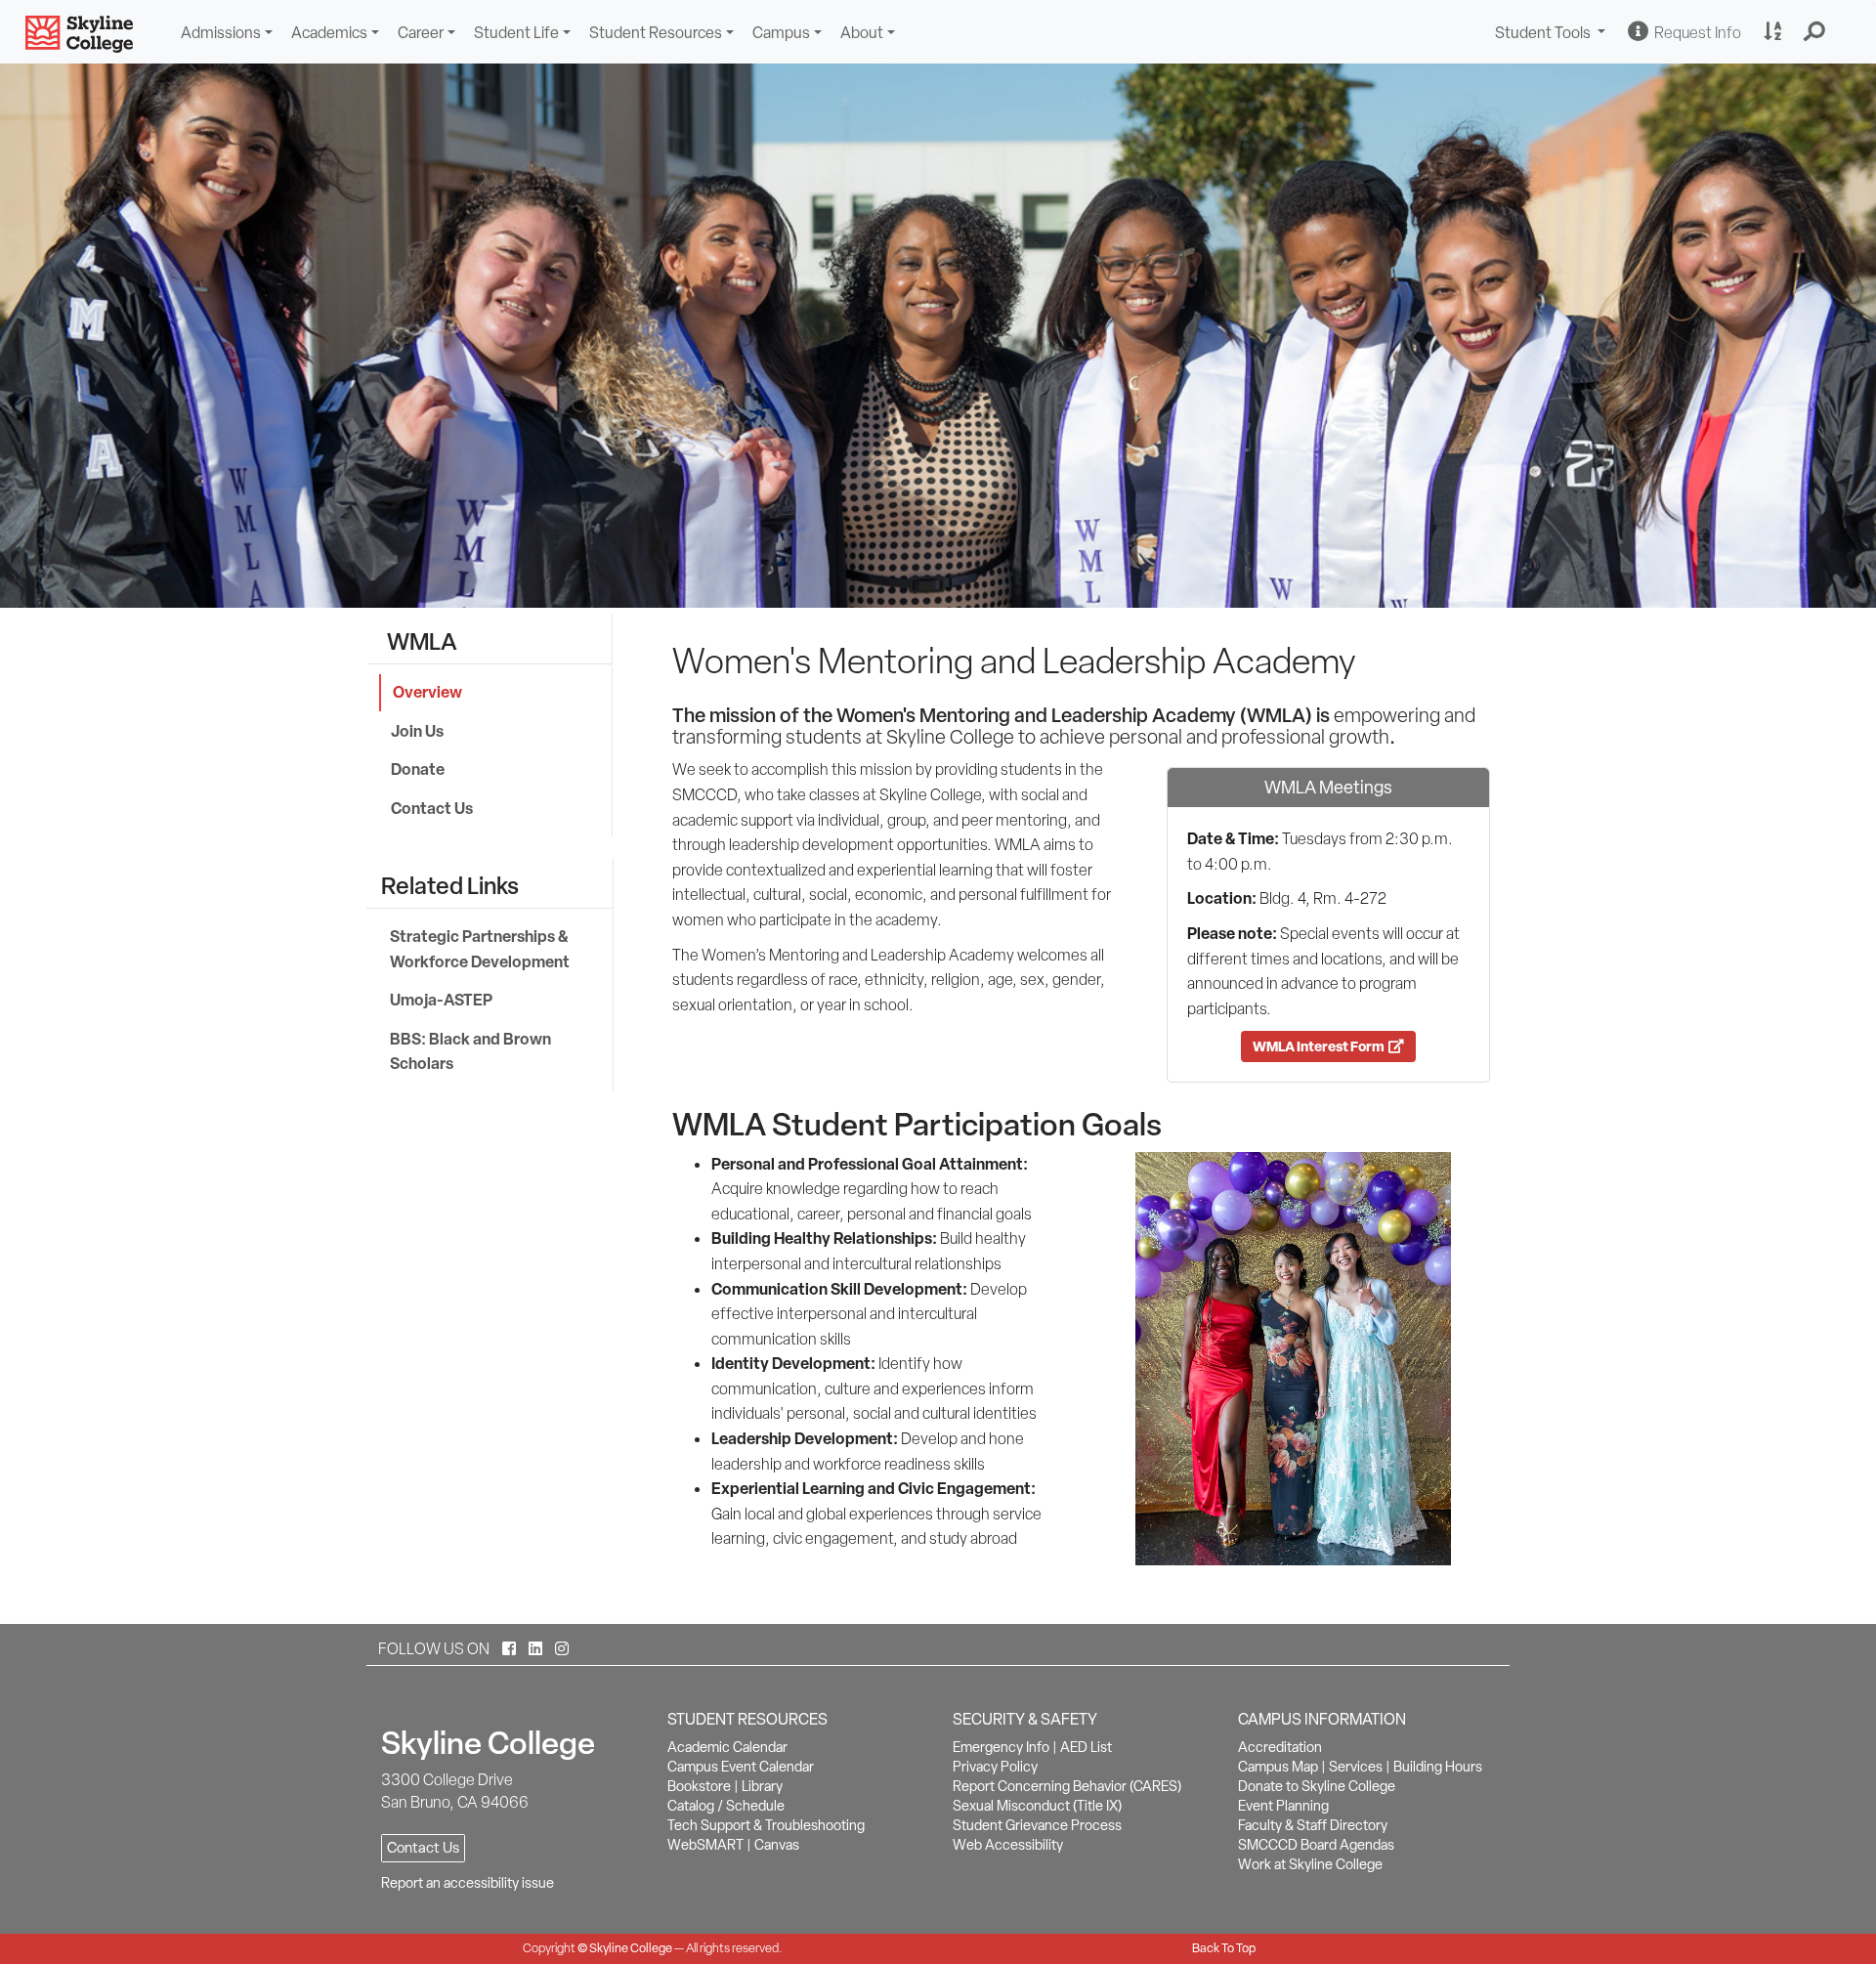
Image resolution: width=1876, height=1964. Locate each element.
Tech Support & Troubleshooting (766, 1825)
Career (421, 33)
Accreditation (1280, 1747)
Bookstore (699, 1786)
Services (1356, 1767)
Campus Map (1278, 1767)
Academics (329, 33)
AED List (1086, 1747)
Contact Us (432, 808)
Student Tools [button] (1553, 35)
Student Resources (656, 33)
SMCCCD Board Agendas (1316, 1845)
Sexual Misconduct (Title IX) (1037, 1806)
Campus (781, 33)
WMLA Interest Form (1321, 1046)
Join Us (417, 731)
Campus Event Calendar (741, 1767)
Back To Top (1224, 1948)
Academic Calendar (727, 1747)
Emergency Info (1001, 1747)
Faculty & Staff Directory (1313, 1825)
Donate (418, 769)
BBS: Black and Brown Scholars (470, 1051)
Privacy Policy (995, 1767)
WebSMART (705, 1845)
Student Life (516, 33)
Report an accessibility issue (468, 1883)
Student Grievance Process (1037, 1825)
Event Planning (1283, 1806)
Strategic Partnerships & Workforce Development (480, 949)
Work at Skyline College (1310, 1864)
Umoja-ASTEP (441, 1000)
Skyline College (631, 1948)
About (862, 33)
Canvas (777, 1845)
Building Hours (1438, 1767)
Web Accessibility (1008, 1845)
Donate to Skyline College (1317, 1786)
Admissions (221, 33)
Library (762, 1786)
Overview (427, 692)
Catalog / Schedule (726, 1806)
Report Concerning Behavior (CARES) (1067, 1786)
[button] (1815, 32)
